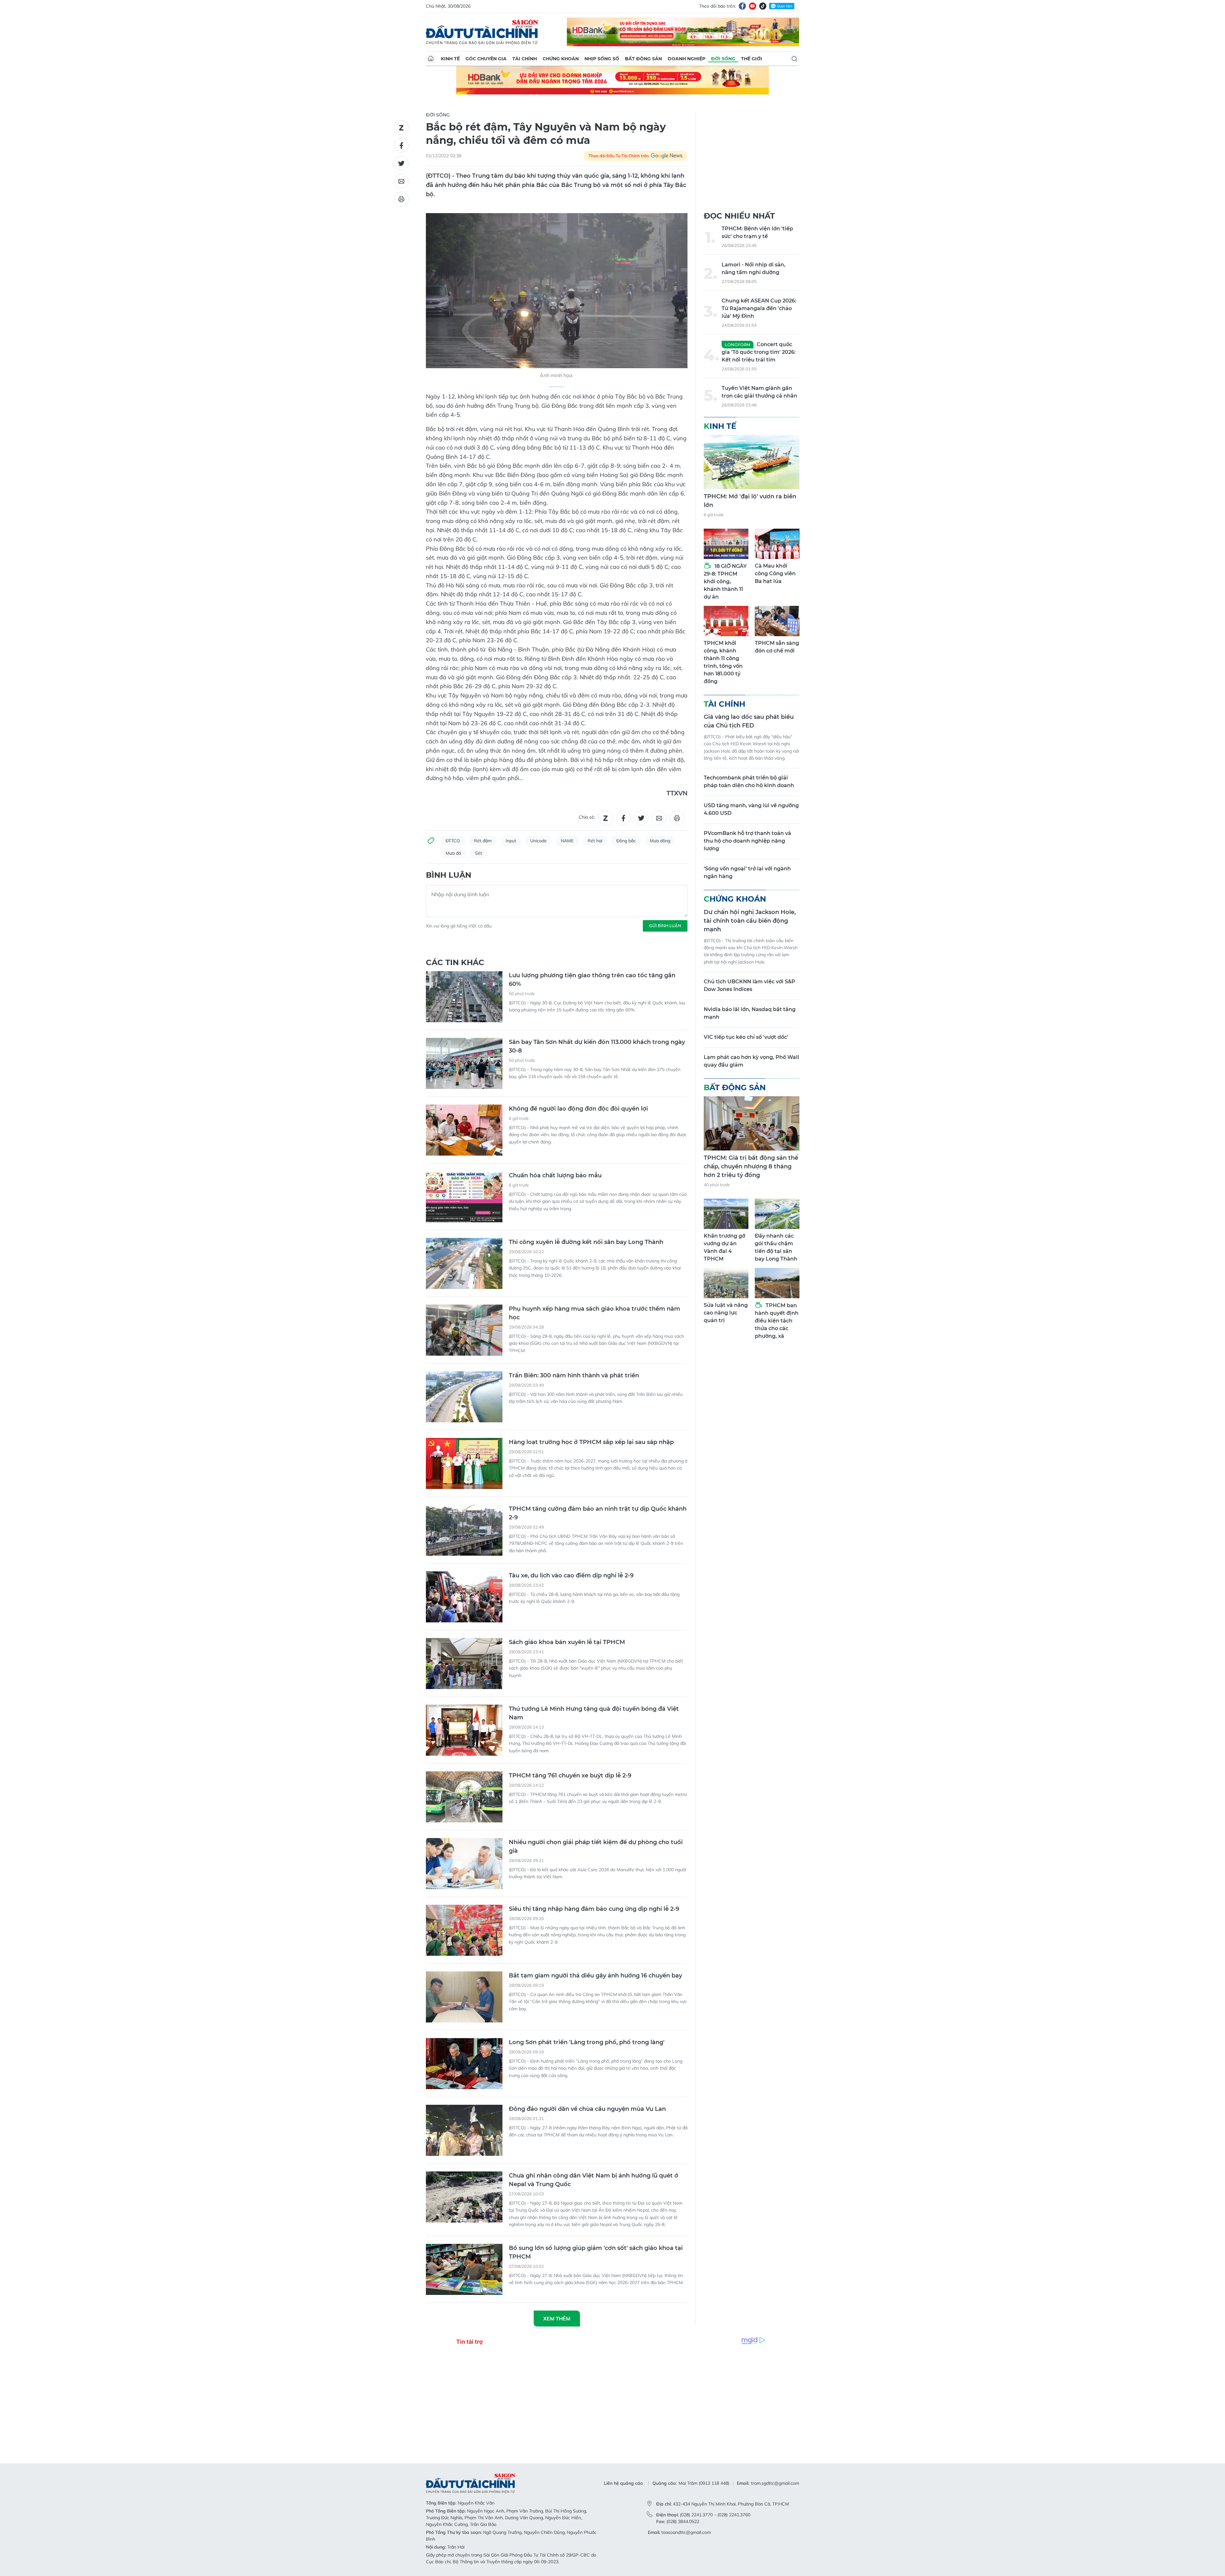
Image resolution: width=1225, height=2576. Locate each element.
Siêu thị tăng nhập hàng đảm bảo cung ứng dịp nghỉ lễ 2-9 (594, 1909)
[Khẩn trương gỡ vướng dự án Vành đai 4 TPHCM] (726, 1214)
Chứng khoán (561, 59)
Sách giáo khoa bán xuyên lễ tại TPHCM (567, 1642)
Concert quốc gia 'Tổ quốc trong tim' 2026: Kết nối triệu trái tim (759, 352)
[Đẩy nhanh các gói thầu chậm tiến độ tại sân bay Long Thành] (777, 1214)
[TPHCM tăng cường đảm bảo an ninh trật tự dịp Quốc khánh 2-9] (464, 1530)
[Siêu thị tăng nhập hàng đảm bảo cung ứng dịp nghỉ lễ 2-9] (464, 1930)
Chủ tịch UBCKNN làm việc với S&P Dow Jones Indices (750, 985)
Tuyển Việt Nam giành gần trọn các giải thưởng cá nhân (759, 392)
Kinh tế (450, 59)
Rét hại (595, 841)
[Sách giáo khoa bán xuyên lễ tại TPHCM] (464, 1664)
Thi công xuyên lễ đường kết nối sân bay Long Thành (586, 1242)
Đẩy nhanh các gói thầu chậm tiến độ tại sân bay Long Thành (776, 1247)
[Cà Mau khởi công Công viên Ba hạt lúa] (777, 544)
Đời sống (723, 59)
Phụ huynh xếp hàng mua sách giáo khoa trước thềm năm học (594, 1313)
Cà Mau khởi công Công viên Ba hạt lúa (775, 573)
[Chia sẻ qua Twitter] (401, 163)
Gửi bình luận (665, 926)
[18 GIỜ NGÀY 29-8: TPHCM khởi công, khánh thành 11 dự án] (726, 544)
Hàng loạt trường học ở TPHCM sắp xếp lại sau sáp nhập (591, 1442)
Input (511, 841)
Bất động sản (643, 59)
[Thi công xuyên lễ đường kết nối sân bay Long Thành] (464, 1263)
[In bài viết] (401, 199)
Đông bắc (626, 841)
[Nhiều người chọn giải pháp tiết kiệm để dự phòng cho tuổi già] (464, 1864)
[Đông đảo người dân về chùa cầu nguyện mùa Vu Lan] (464, 2130)
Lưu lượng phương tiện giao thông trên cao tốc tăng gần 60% (592, 980)
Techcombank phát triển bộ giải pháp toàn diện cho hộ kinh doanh (749, 782)
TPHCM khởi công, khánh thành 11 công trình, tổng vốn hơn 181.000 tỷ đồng (723, 662)
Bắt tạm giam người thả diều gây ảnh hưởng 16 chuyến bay (595, 1976)
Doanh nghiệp (687, 59)
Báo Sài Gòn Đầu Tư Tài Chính (482, 32)
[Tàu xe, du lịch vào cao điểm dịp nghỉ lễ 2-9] (464, 1597)
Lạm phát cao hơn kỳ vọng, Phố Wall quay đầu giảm (751, 1061)
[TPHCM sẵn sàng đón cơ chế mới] (777, 621)
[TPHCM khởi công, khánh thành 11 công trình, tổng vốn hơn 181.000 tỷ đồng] (726, 621)
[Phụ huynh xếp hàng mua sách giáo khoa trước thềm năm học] (464, 1330)
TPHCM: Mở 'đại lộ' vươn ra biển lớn (750, 501)
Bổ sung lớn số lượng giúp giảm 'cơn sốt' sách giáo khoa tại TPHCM (596, 2252)
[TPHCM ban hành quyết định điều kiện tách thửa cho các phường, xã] (777, 1283)
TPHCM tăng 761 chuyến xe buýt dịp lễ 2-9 (570, 1776)
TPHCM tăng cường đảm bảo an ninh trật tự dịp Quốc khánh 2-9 (598, 1513)
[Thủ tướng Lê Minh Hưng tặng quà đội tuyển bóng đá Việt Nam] (464, 1730)
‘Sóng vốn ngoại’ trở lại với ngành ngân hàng (747, 872)
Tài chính (525, 59)
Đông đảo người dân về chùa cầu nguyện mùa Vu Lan (587, 2109)
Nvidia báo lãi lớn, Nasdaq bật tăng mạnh (750, 1013)
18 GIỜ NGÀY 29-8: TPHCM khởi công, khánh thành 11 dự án (725, 581)
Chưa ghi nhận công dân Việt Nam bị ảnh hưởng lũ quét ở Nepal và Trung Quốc (594, 2180)
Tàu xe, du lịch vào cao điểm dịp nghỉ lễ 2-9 (571, 1575)
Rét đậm (483, 841)
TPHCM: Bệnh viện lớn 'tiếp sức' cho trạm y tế (757, 232)
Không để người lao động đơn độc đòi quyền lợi (578, 1109)
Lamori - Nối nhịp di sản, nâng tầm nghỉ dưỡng (754, 268)
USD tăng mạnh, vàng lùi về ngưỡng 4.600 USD (751, 809)
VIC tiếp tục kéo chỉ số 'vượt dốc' (746, 1037)
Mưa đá (453, 853)
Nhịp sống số (602, 59)
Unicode (538, 841)
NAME (567, 841)
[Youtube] (753, 6)
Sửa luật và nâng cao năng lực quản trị (726, 1313)
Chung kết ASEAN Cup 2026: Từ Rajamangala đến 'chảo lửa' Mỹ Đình (759, 308)
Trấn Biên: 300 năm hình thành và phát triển (574, 1375)
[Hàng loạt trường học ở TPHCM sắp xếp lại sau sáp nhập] (464, 1463)
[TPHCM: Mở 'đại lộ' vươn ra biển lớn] (752, 462)
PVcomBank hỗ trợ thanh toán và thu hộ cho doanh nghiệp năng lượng (747, 841)
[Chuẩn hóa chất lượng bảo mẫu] (464, 1197)
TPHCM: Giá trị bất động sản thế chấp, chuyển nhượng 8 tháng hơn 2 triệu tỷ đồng (751, 1166)
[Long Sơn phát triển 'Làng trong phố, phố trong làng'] (464, 2064)
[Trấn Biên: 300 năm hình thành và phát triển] (464, 1397)
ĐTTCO (453, 841)
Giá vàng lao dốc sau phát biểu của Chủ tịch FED (749, 721)
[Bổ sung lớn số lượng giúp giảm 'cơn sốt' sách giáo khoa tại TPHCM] (464, 2269)
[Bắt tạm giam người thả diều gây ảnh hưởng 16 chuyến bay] (464, 1997)
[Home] (431, 59)
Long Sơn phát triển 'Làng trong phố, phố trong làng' (587, 2042)
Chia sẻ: (587, 817)
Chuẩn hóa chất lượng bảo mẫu (555, 1175)
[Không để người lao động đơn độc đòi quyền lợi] (464, 1130)
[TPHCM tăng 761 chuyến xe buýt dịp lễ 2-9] (464, 1797)
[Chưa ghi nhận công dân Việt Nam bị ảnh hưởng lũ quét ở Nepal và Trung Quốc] (464, 2197)
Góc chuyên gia (486, 59)
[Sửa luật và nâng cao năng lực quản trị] (726, 1283)
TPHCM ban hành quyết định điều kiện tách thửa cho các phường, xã (777, 1321)
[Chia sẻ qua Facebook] (401, 145)
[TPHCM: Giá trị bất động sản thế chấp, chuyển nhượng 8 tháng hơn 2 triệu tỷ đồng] (752, 1123)
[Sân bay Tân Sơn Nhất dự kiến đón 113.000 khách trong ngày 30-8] (464, 1063)
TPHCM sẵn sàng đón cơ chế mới (777, 647)
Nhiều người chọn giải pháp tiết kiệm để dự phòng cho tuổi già (596, 1846)
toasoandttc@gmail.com (686, 2532)
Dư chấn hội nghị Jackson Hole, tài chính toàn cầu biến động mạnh (750, 921)
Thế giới (752, 59)
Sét (479, 853)
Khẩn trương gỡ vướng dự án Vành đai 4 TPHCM (724, 1247)
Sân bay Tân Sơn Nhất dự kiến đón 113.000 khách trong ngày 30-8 (597, 1046)
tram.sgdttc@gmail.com (775, 2483)
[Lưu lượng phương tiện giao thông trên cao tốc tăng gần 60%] (464, 997)
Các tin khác (455, 962)
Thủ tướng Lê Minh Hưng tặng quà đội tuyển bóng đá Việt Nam (594, 1713)
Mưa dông (660, 841)
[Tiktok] (763, 6)
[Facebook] (742, 6)
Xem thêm (557, 2319)
